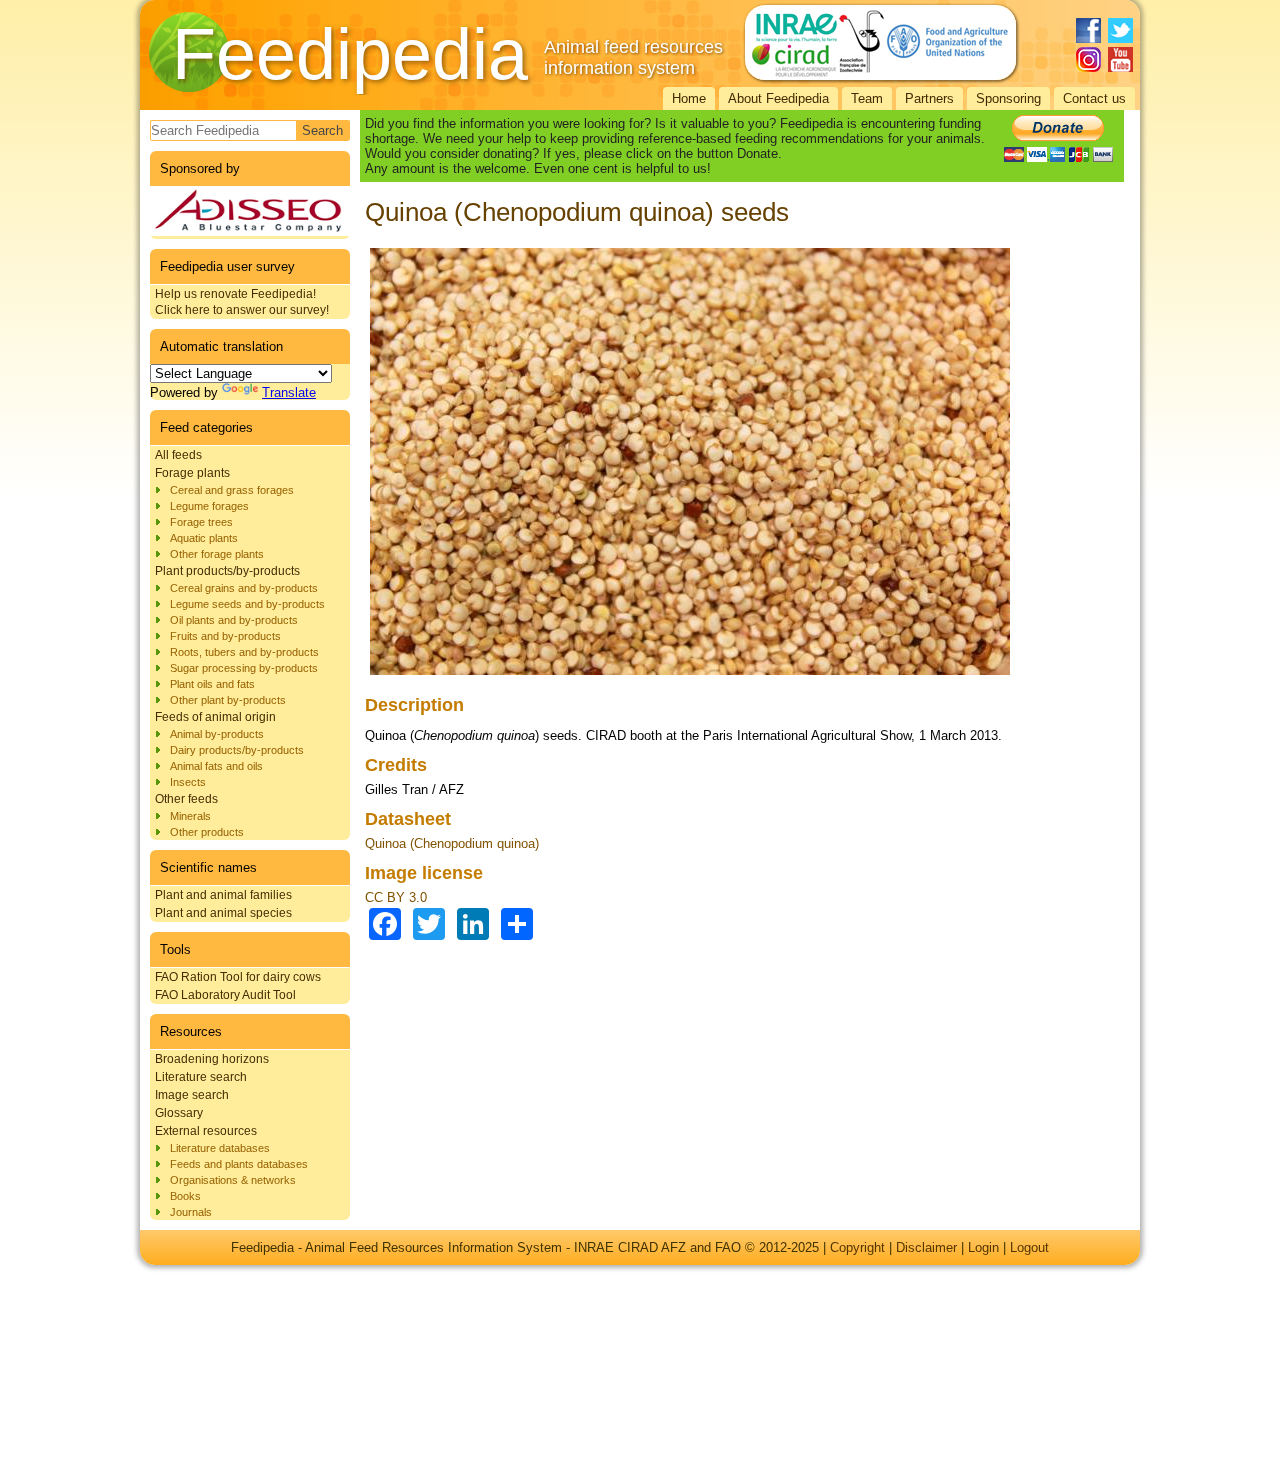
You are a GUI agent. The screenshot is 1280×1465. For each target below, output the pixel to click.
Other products (207, 832)
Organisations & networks (233, 1180)
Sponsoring (1008, 98)
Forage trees (201, 522)
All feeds (178, 455)
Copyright (857, 1247)
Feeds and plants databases (239, 1164)
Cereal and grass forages (232, 490)
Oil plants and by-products (234, 620)
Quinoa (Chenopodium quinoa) (452, 843)
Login (983, 1247)
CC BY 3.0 (396, 897)
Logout (1029, 1247)
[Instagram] (1088, 59)
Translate (289, 392)
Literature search (201, 1077)
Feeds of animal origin (215, 717)
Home (689, 98)
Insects (188, 782)
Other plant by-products (228, 700)
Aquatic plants (204, 538)
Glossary (179, 1113)
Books (185, 1196)
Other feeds (186, 799)
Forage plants (192, 473)
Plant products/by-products (227, 571)
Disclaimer (926, 1247)
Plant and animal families (223, 895)
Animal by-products (217, 734)
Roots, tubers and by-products (244, 652)
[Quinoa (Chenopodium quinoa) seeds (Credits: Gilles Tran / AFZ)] (690, 675)
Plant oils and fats (212, 684)
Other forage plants (217, 554)
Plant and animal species (223, 913)
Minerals (190, 816)
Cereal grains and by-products (244, 588)
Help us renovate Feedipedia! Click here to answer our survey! (242, 302)
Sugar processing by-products (244, 668)
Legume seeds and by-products (247, 604)
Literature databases (220, 1148)
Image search (192, 1095)
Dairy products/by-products (237, 750)
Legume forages (209, 506)
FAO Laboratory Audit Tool (225, 995)
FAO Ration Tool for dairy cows (238, 977)
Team (867, 98)
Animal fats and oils (216, 766)
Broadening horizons (212, 1059)
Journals (191, 1212)
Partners (929, 98)
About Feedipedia (778, 98)
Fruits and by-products (225, 636)
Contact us (1094, 98)
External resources (206, 1131)
